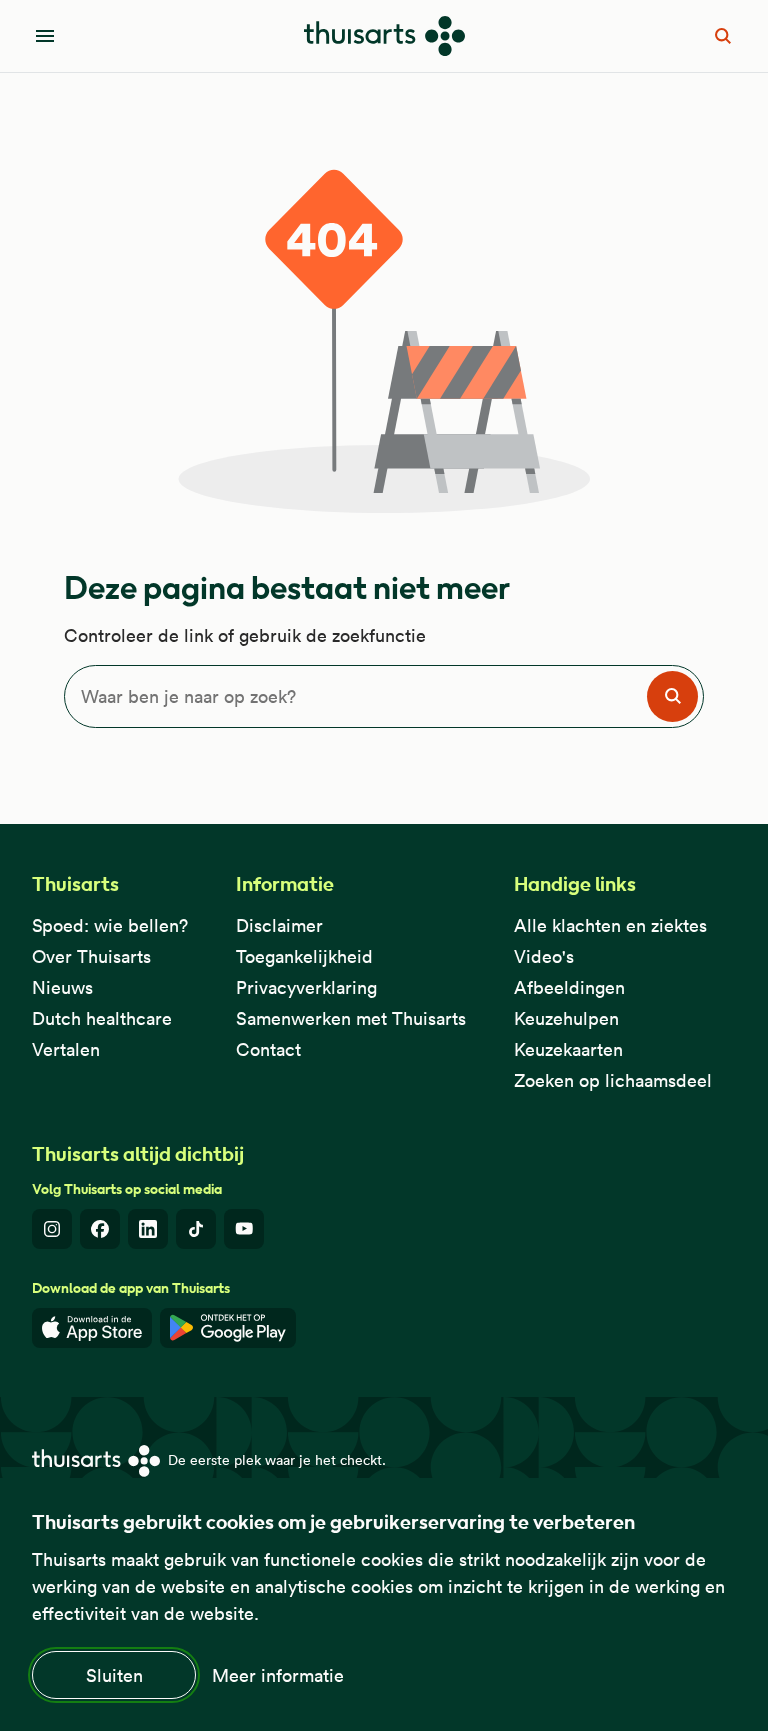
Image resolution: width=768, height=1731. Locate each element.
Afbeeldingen (569, 987)
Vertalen (66, 1049)
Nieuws (62, 987)
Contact (268, 1049)
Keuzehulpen (566, 1018)
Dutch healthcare (102, 1018)
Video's (544, 956)
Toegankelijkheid (304, 956)
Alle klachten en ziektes (610, 925)
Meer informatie (278, 1675)
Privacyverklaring (306, 987)
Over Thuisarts (91, 956)
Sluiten (114, 1675)
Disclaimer (279, 925)
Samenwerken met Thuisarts (351, 1018)
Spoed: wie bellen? (110, 925)
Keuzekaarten (568, 1049)
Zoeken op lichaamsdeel (613, 1080)
